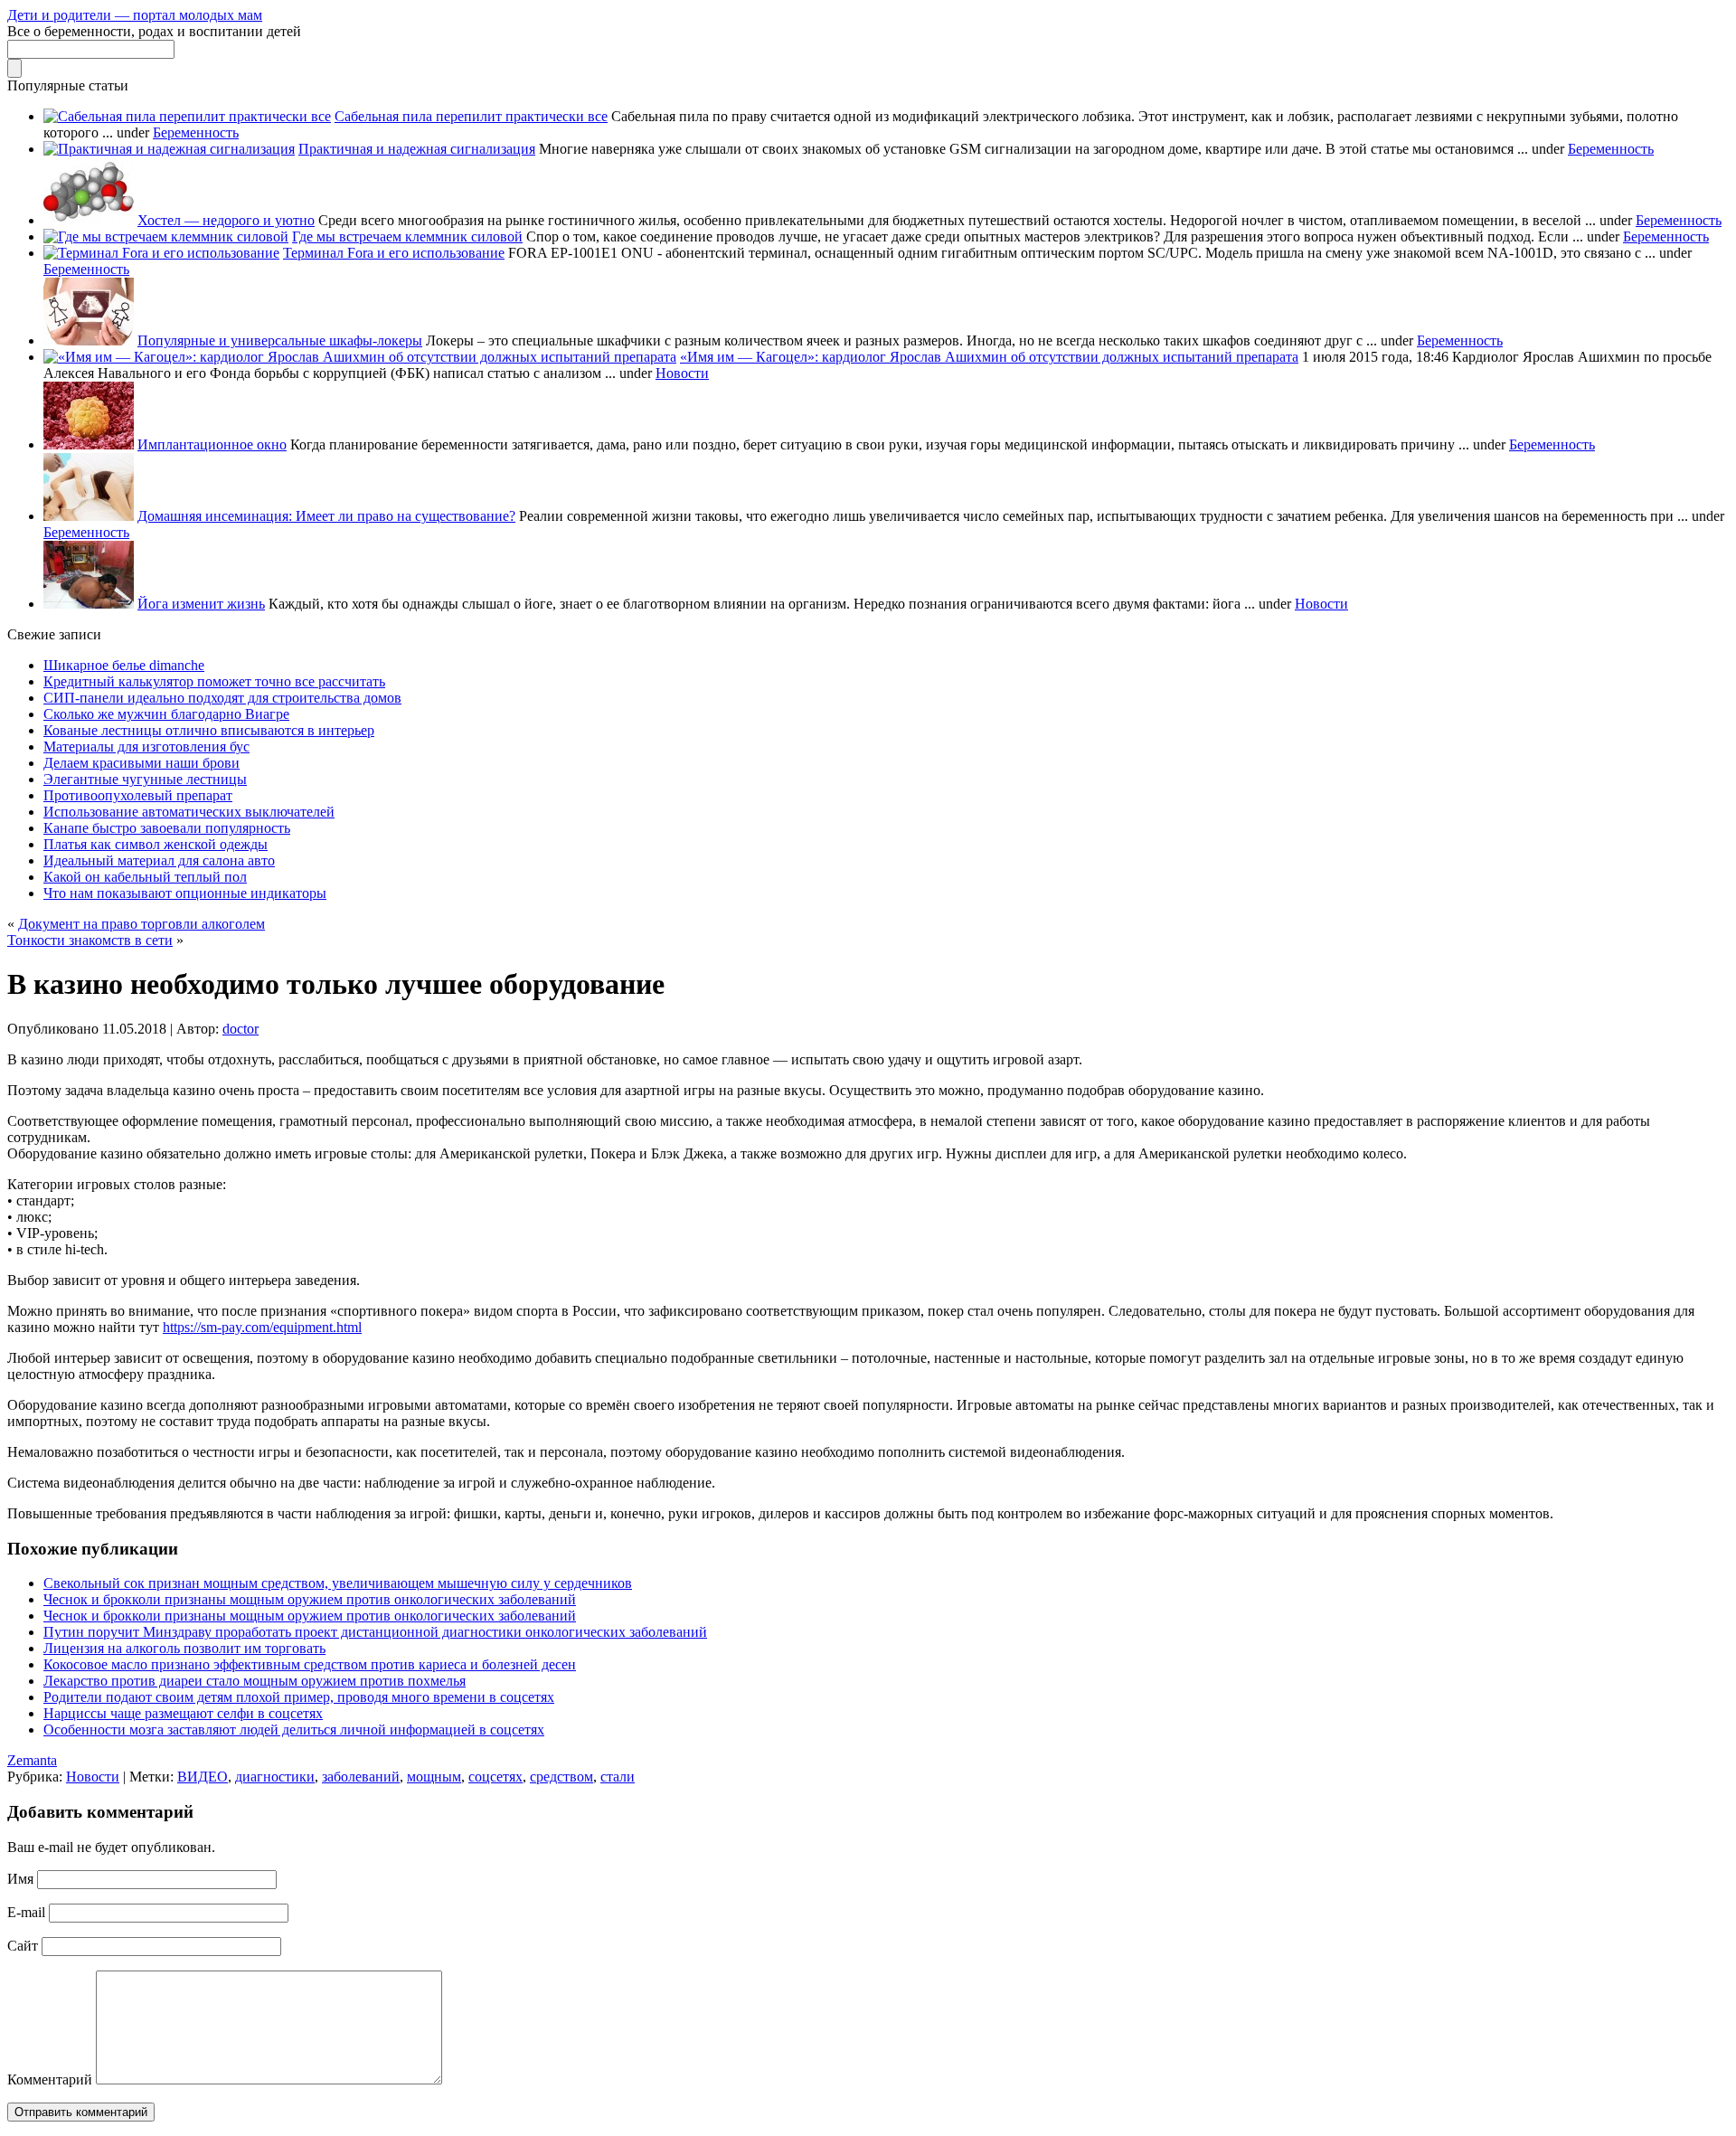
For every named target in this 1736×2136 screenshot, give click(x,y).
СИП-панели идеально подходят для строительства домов (222, 698)
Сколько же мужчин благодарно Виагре (166, 714)
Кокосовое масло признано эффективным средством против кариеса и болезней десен (310, 1664)
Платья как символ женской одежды (156, 844)
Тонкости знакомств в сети (90, 940)
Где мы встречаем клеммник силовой (407, 236)
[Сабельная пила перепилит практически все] (187, 116)
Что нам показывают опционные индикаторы (185, 893)
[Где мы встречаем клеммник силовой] (166, 236)
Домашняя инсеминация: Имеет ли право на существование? (326, 516)
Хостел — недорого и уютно (226, 220)
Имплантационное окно (212, 444)
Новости (682, 373)
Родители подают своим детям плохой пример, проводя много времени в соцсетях (299, 1697)
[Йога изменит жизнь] (89, 604)
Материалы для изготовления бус (146, 747)
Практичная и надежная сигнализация (417, 149)
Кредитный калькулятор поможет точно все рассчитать (214, 681)
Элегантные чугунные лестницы (145, 779)
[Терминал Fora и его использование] (161, 253)
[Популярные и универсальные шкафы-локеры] (89, 340)
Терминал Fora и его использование (394, 253)
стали (618, 1777)
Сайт (23, 1946)
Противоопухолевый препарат (138, 795)
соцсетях (495, 1777)
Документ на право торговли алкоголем (142, 924)
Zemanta (32, 1760)
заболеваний (361, 1777)
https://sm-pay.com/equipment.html (262, 1327)
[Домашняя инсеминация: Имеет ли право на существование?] (89, 516)
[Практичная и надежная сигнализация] (169, 149)
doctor (241, 1029)
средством (561, 1777)
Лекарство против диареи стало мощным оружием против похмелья (255, 1681)
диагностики (275, 1777)
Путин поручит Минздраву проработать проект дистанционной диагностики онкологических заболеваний (375, 1632)
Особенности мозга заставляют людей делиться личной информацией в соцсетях (294, 1730)
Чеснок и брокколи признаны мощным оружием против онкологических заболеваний (310, 1599)
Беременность (196, 132)
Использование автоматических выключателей (189, 812)
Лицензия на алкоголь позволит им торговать (184, 1648)
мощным (434, 1777)
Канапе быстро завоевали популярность (167, 828)
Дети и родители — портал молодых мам (135, 15)
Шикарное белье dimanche (124, 665)
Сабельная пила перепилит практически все (471, 116)
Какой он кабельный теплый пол (145, 877)
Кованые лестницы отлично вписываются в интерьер (209, 730)
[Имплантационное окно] (89, 444)
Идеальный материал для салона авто (159, 860)
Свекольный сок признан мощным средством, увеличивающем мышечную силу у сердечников (338, 1583)
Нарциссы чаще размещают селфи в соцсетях (183, 1713)
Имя (20, 1879)
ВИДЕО (203, 1777)
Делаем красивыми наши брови (142, 763)
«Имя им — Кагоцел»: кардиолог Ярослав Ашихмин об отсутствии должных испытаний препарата (989, 357)
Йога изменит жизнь (201, 604)
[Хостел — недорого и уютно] (89, 220)
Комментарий (50, 2079)
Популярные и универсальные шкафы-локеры (280, 340)
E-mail (26, 1912)
